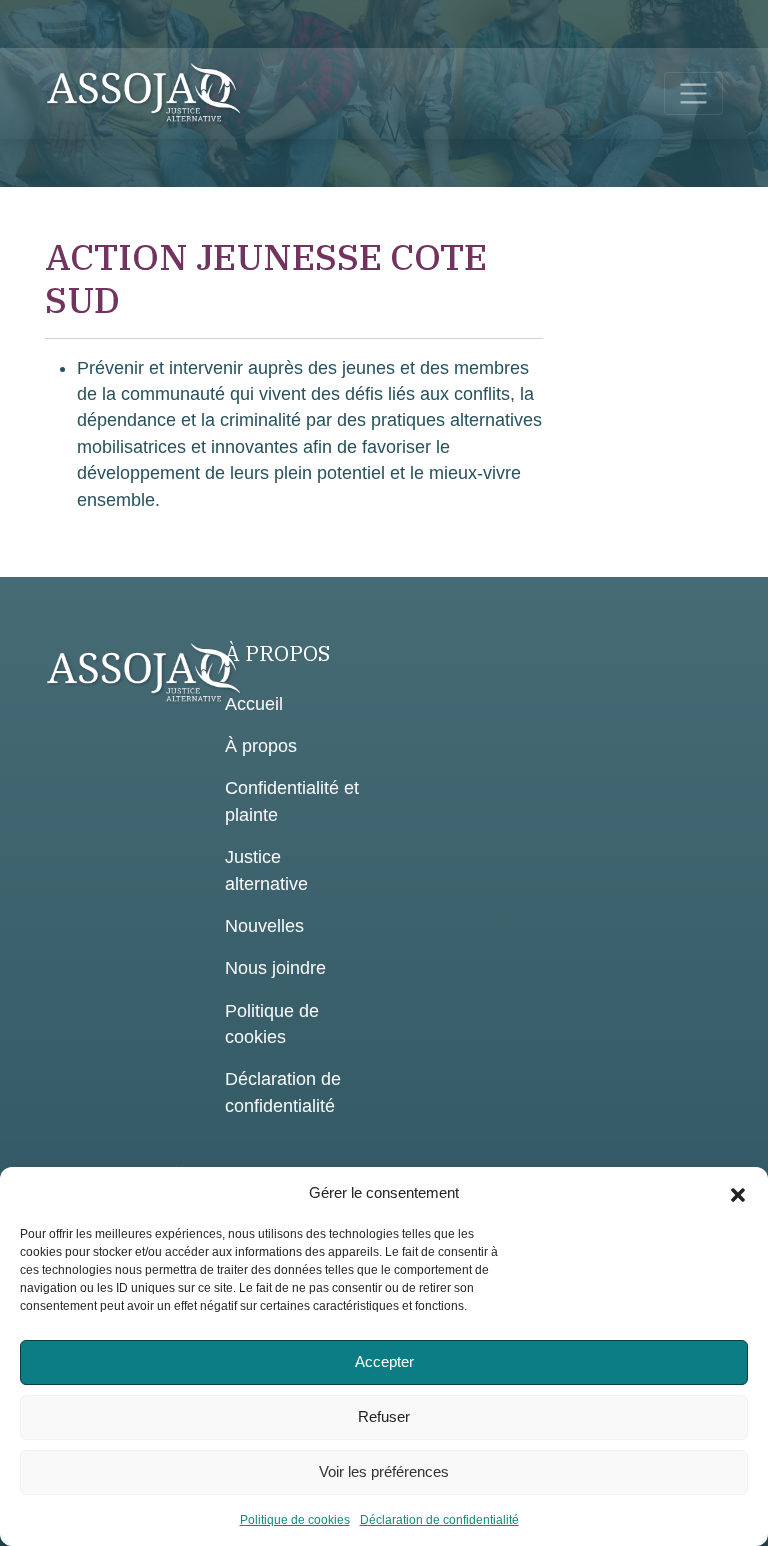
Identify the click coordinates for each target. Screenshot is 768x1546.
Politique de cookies (295, 1520)
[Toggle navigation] (693, 93)
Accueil (254, 704)
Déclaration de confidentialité (439, 1520)
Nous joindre (275, 968)
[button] (738, 1193)
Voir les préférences (384, 1471)
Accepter (384, 1361)
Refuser (384, 1416)
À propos (261, 746)
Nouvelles (264, 926)
